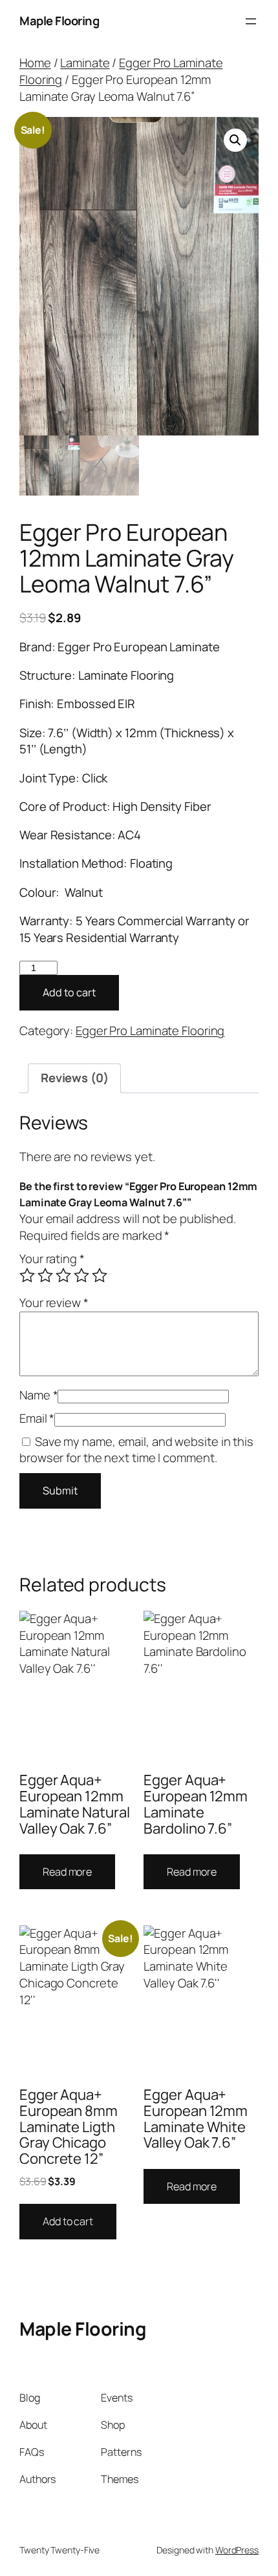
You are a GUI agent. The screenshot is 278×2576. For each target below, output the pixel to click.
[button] (235, 140)
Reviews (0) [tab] (75, 1078)
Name (38, 1395)
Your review (54, 1303)
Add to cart (69, 992)
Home (35, 63)
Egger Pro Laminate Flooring (121, 71)
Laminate (85, 63)
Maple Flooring (59, 21)
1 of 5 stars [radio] (27, 1275)
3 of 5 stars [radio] (63, 1275)
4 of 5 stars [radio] (81, 1275)
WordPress (237, 2550)
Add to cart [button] (68, 2221)
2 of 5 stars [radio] (45, 1275)
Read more (67, 1872)
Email (37, 1418)
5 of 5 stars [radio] (100, 1275)
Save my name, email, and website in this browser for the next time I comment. (136, 1450)
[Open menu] (251, 21)
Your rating (52, 1259)
